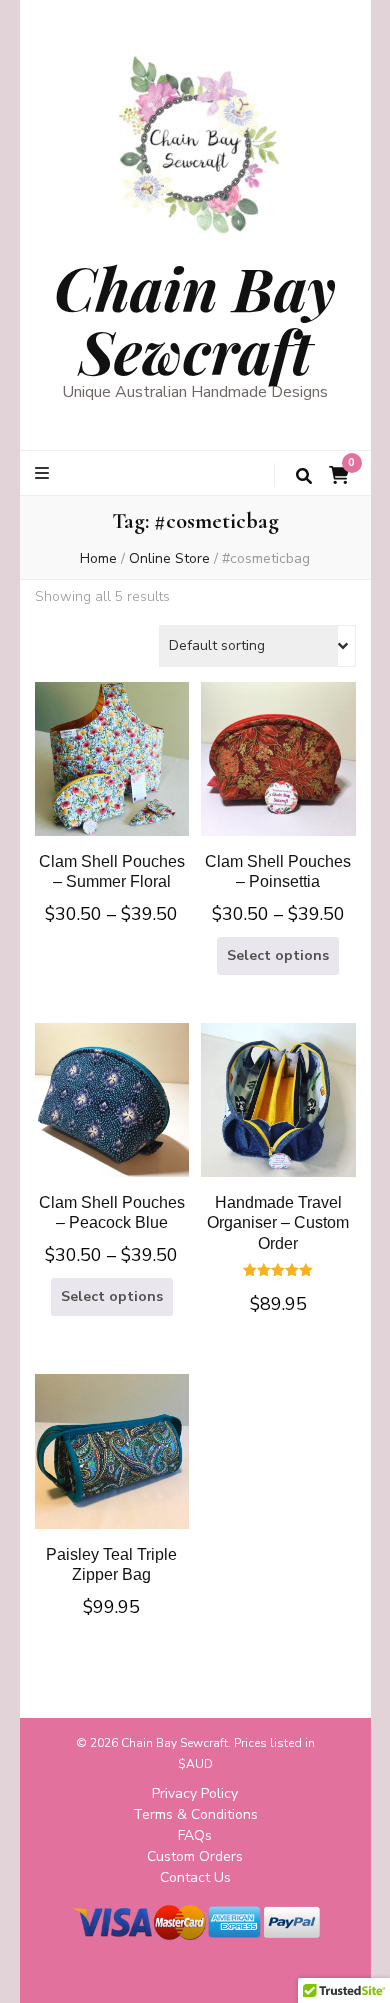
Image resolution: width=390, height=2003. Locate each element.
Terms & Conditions (195, 1814)
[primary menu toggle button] (44, 473)
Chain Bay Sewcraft (195, 318)
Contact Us (195, 1877)
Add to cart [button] (278, 1139)
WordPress (263, 1971)
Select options (112, 761)
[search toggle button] (304, 476)
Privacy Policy (195, 1793)
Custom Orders (195, 1856)
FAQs (195, 1835)
